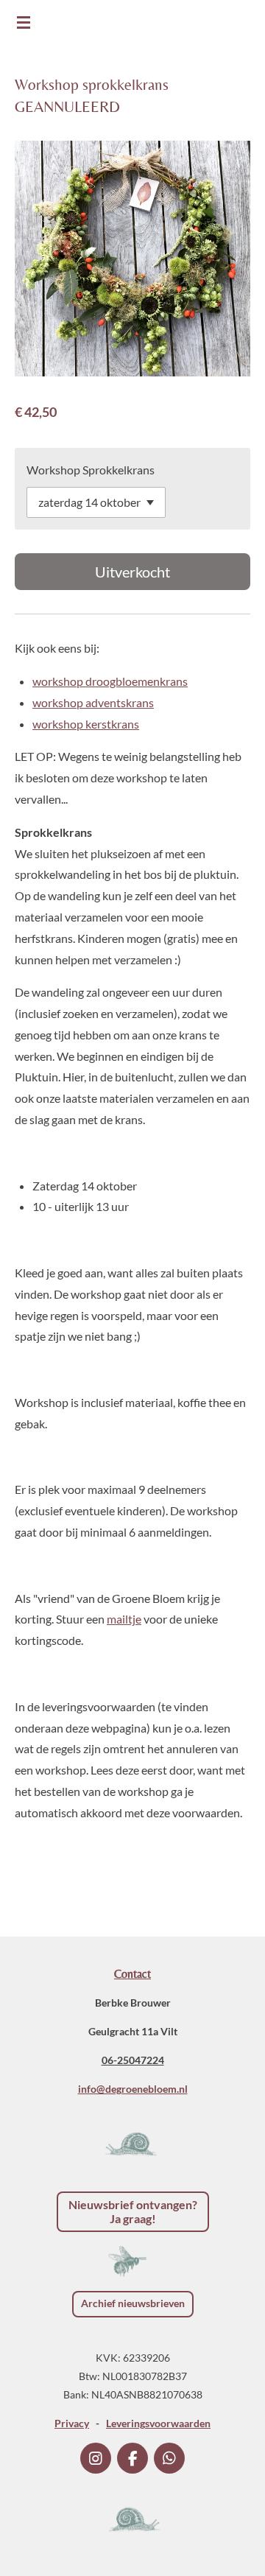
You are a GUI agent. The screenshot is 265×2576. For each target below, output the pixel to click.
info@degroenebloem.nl (133, 2089)
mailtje (124, 1619)
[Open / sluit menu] (24, 22)
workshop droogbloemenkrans (110, 681)
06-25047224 (133, 2060)
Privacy (72, 2423)
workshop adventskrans (93, 702)
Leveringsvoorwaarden (158, 2423)
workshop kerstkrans (86, 724)
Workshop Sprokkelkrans (91, 470)
